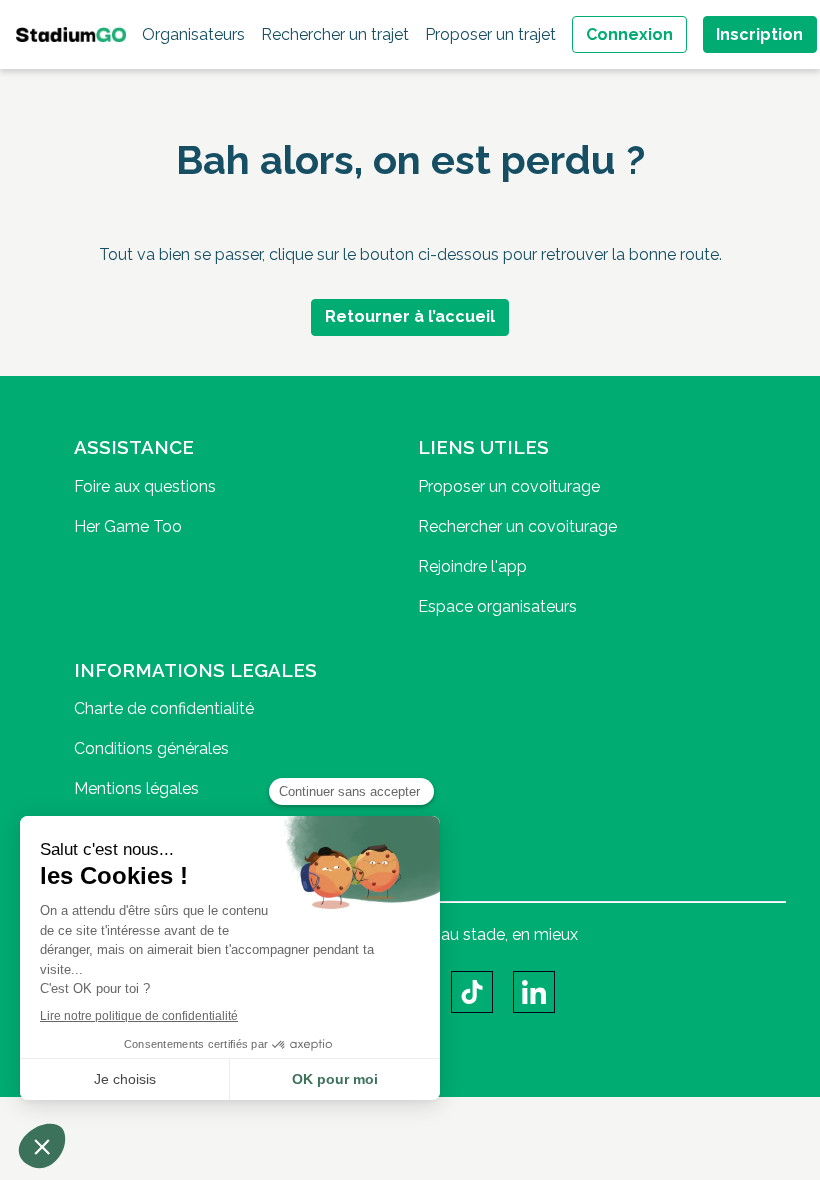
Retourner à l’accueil (410, 316)
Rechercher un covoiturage (517, 526)
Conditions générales (151, 748)
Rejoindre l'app (472, 566)
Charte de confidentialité (164, 708)
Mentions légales (136, 788)
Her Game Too (128, 526)
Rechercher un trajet (335, 34)
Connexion (629, 34)
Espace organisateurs (497, 606)
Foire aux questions (145, 486)
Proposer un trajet (490, 34)
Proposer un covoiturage (509, 486)
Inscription (759, 34)
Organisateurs (193, 34)
